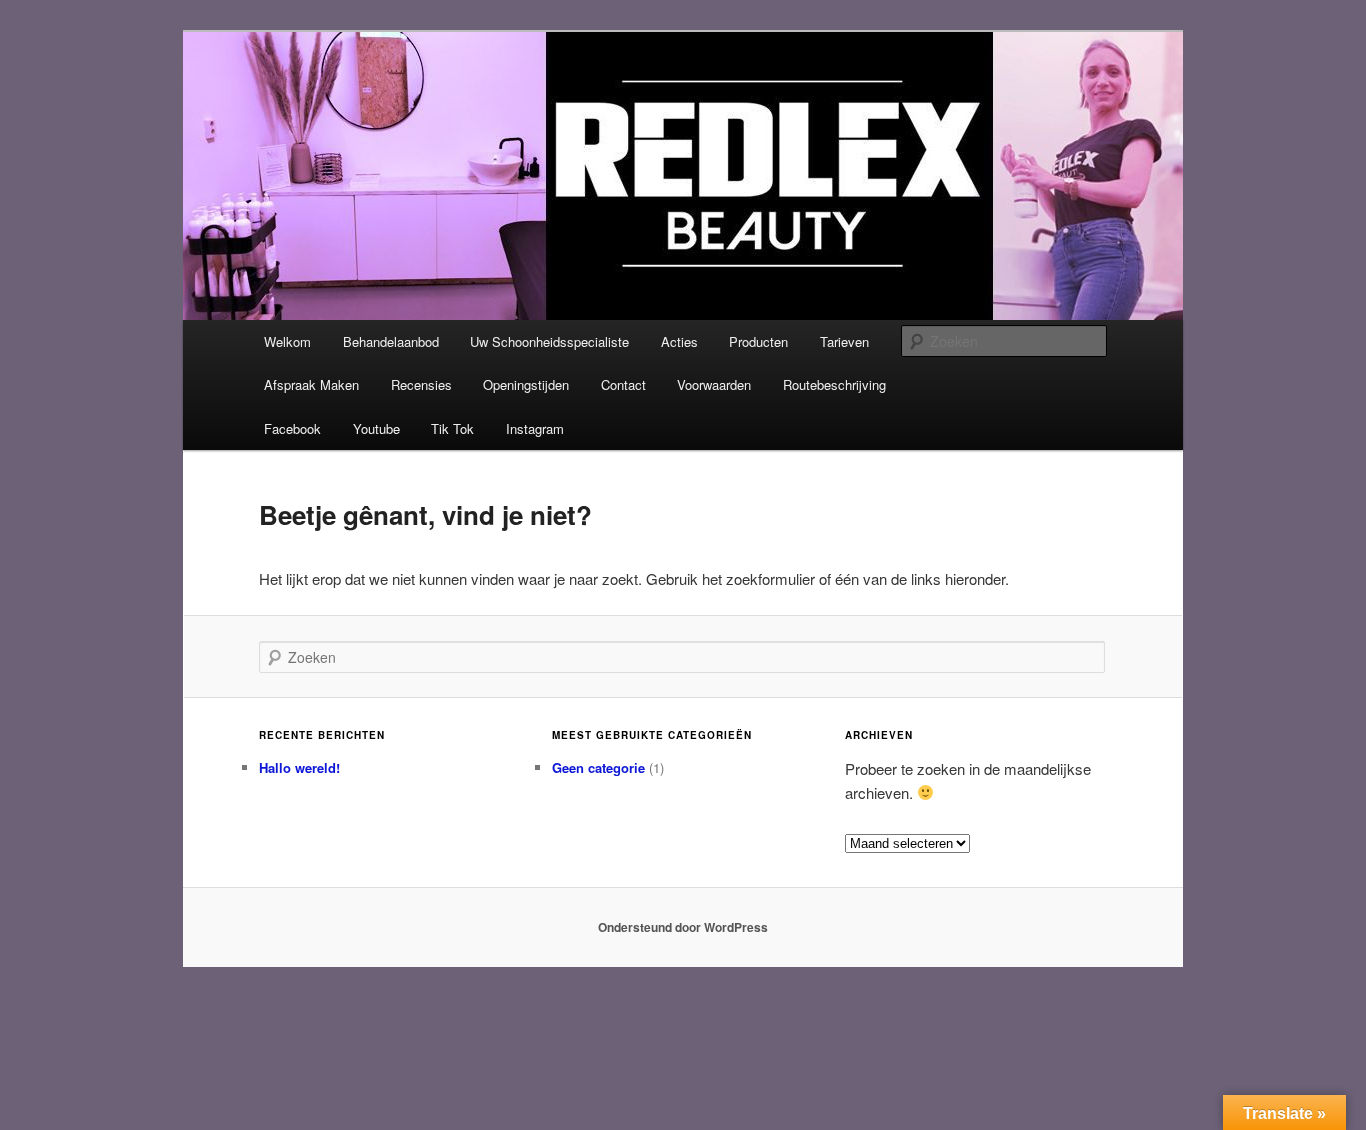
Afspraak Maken (311, 384)
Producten (758, 341)
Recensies (421, 384)
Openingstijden (526, 384)
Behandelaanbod (391, 341)
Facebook (292, 428)
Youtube (376, 428)
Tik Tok (452, 428)
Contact (623, 384)
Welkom (287, 341)
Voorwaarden (714, 384)
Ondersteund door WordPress (683, 927)
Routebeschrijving (834, 384)
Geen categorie (598, 767)
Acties (679, 341)
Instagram (535, 428)
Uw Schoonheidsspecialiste (549, 341)
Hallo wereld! (299, 767)
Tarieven (844, 341)
